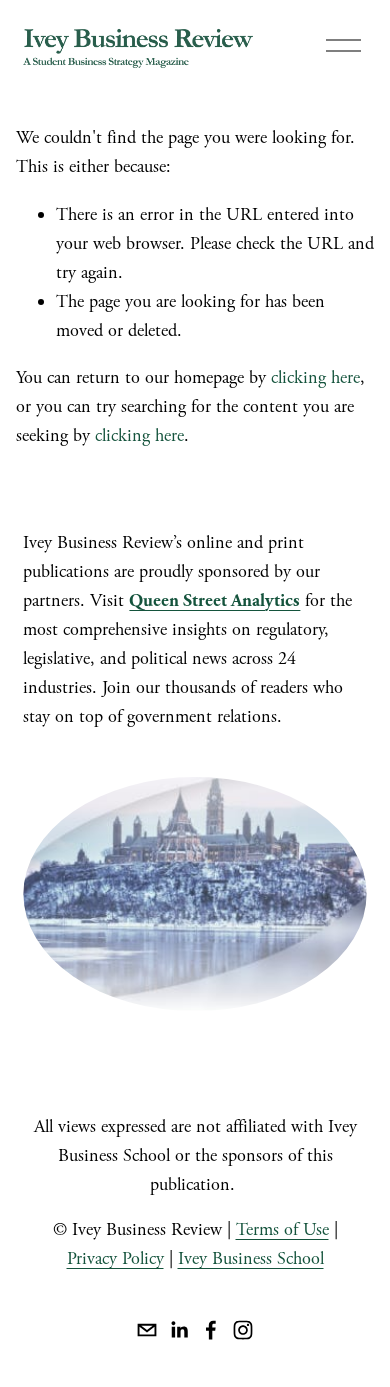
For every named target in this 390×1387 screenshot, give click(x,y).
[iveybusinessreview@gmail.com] (147, 1330)
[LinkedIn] (179, 1330)
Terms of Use (282, 1229)
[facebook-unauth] (211, 1330)
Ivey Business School (251, 1258)
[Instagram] (243, 1330)
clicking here (315, 377)
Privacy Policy (115, 1258)
